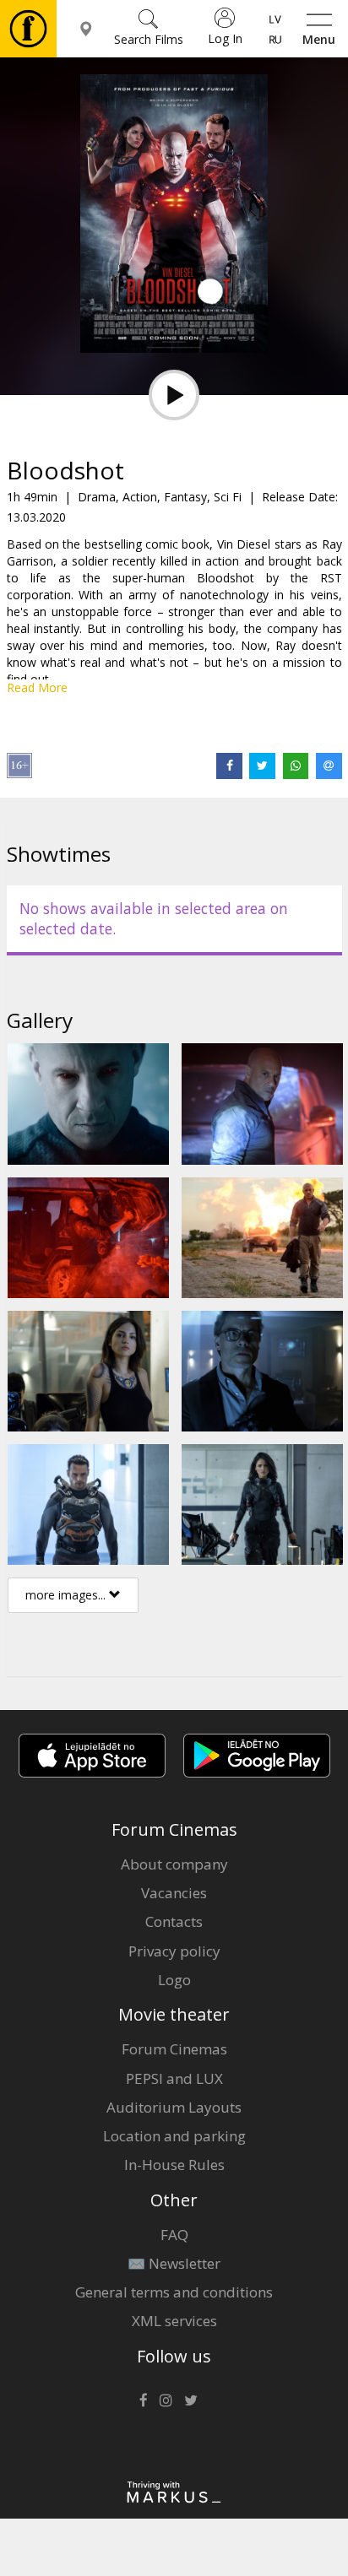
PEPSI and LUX (174, 2078)
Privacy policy (174, 1951)
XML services (174, 2321)
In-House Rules (174, 2165)
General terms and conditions (174, 2292)
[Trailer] (174, 395)
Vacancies (174, 1893)
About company (174, 1864)
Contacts (174, 1921)
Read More (37, 687)
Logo (174, 1980)
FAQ (174, 2235)
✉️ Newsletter (174, 2263)
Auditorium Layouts (174, 2107)
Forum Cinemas (174, 2049)
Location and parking (174, 2136)
